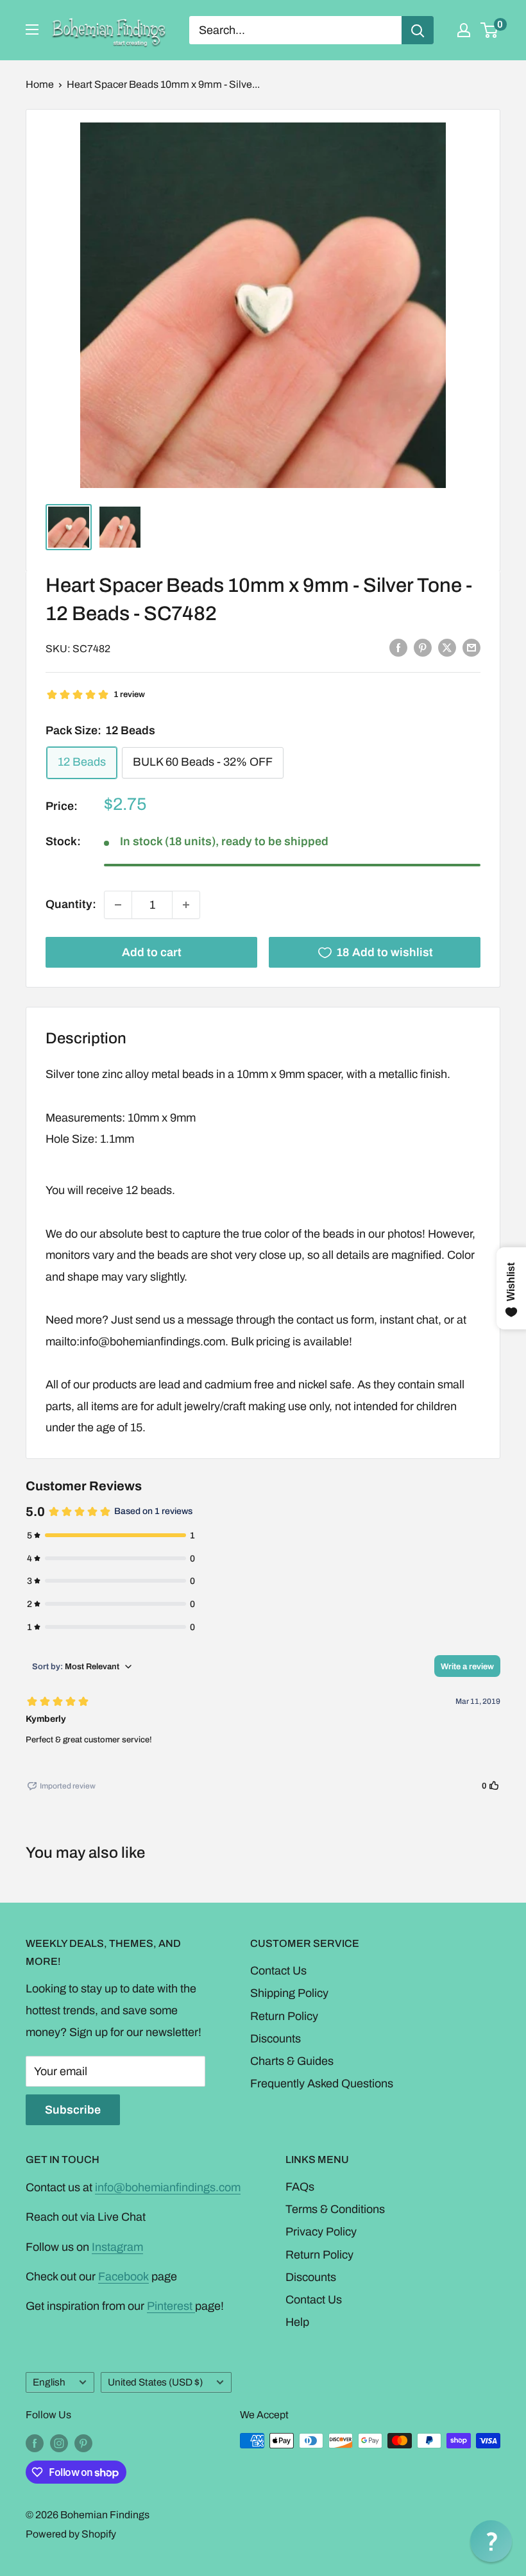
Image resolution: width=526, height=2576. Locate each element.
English (49, 2382)
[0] (490, 30)
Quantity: (71, 904)
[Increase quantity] (186, 905)
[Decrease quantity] (118, 905)
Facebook (123, 2277)
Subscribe (73, 2110)
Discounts (276, 2039)
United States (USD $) (155, 2382)
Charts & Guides (292, 2061)
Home (40, 84)
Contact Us (278, 1971)
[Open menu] (32, 29)
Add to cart (152, 952)
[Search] (418, 30)
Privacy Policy (321, 2232)
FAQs (300, 2187)
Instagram (117, 2247)
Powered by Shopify (71, 2534)
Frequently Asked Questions (322, 2084)
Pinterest (171, 2306)
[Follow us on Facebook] (35, 2443)
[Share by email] (471, 648)
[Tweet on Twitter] (447, 648)
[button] (491, 2541)
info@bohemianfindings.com (168, 2187)
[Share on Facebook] (398, 648)
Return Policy (284, 2016)
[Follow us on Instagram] (59, 2443)
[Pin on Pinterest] (423, 648)
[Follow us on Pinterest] (83, 2443)
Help (297, 2322)
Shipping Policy (289, 1993)
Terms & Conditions (335, 2209)
